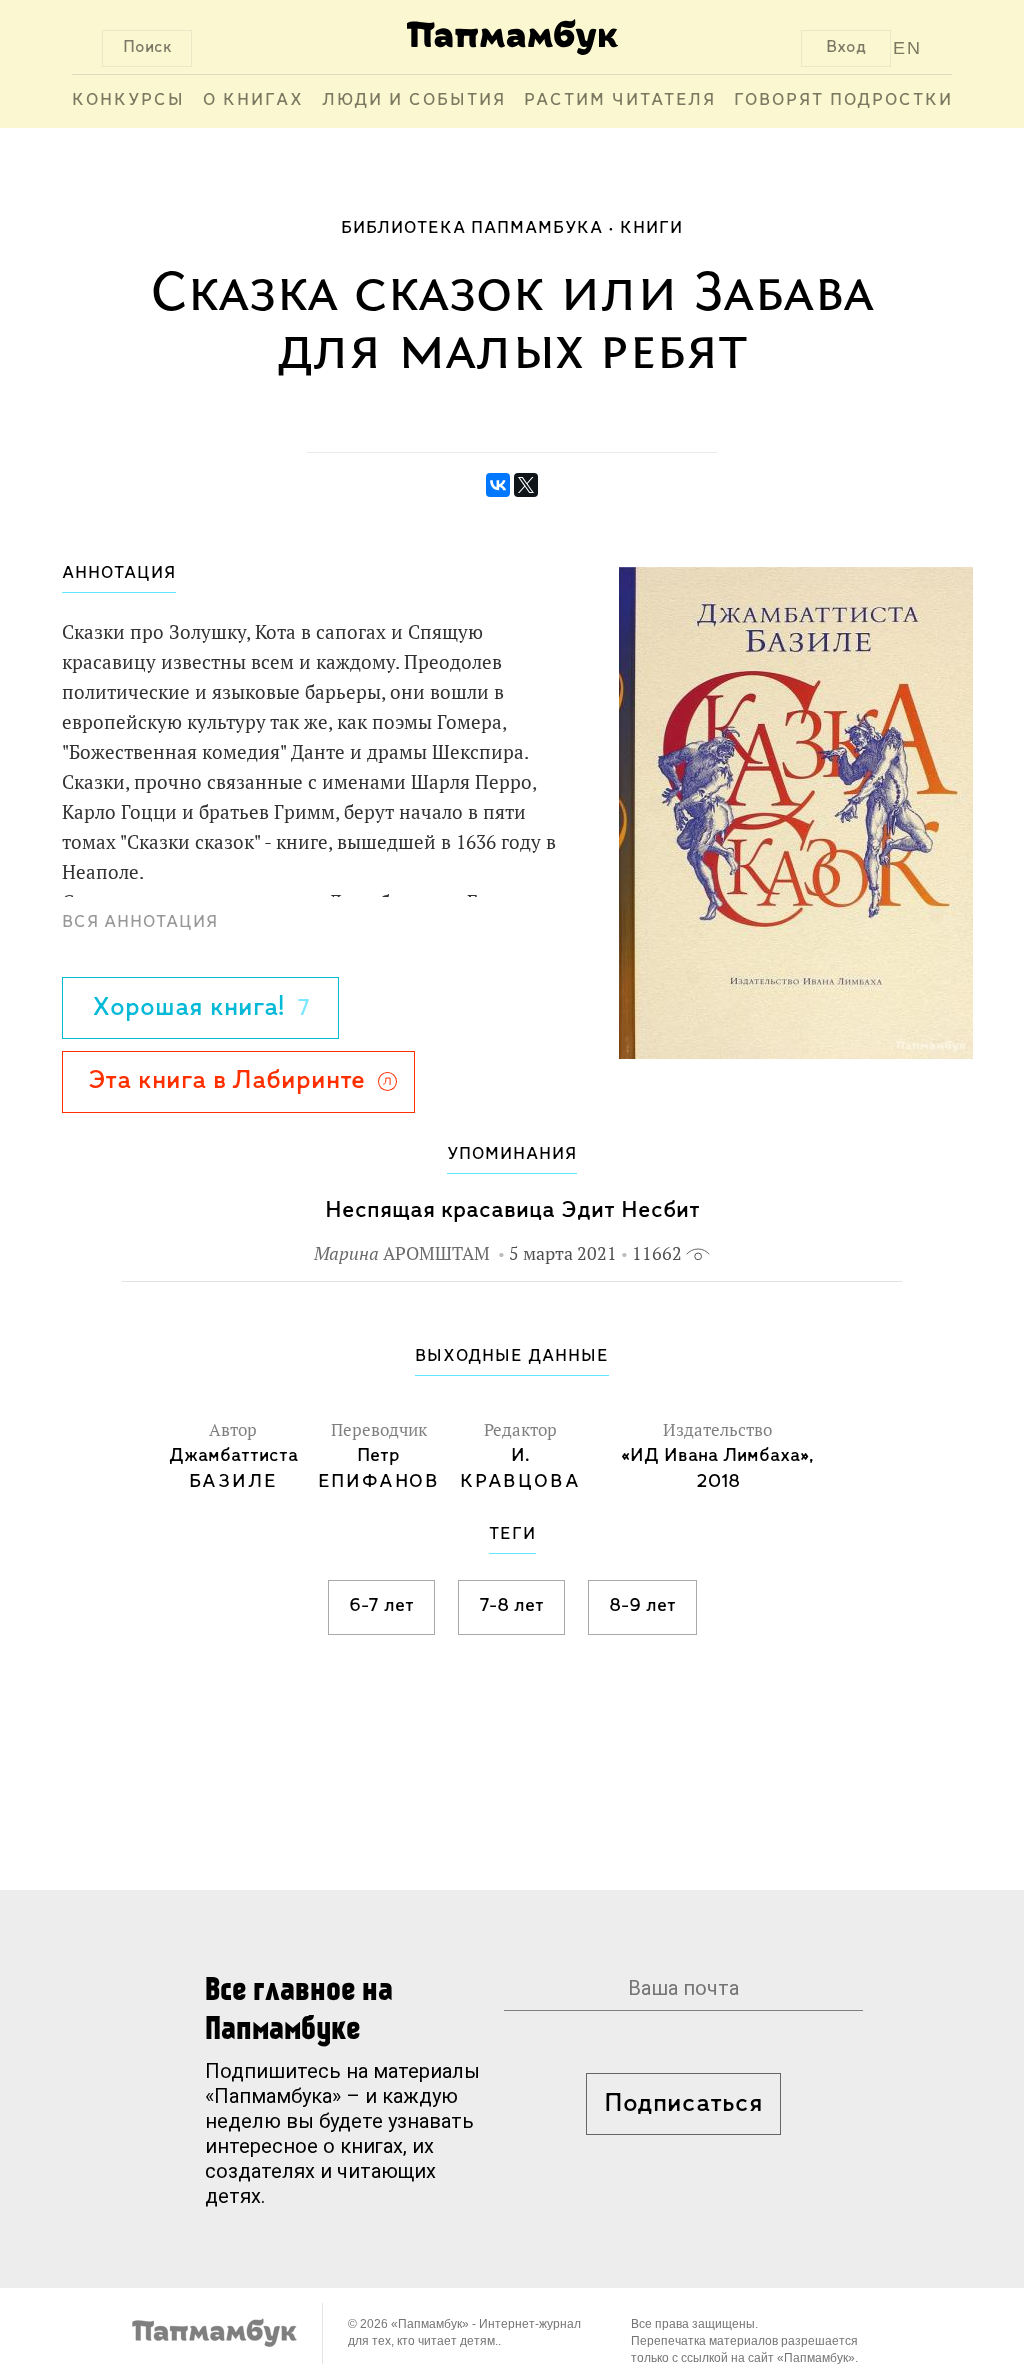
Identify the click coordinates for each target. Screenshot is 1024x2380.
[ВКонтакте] (498, 485)
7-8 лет (511, 1606)
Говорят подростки (843, 101)
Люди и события (414, 101)
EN (907, 48)
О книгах (253, 101)
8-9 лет (642, 1606)
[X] (526, 485)
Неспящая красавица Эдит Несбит (512, 1210)
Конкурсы (128, 101)
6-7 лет (381, 1606)
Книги (651, 229)
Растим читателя (620, 101)
